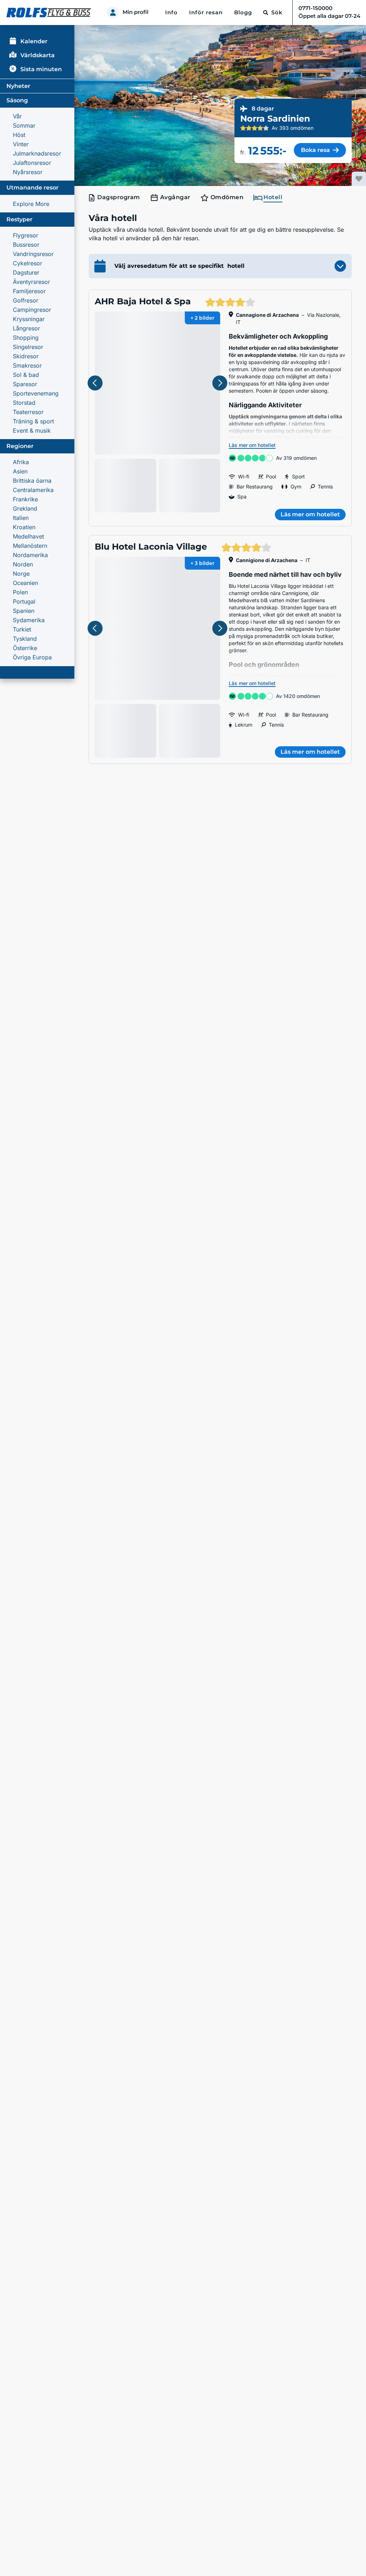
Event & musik (32, 431)
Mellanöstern (30, 546)
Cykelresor (28, 263)
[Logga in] (113, 13)
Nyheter (18, 86)
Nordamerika (30, 555)
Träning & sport (33, 421)
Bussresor (26, 245)
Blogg (243, 13)
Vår (17, 116)
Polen (20, 592)
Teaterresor (28, 412)
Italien (21, 518)
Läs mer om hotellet (252, 445)
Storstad (24, 403)
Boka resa (315, 150)
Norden (23, 564)
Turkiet (22, 629)
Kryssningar (29, 319)
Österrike (25, 648)
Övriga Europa (32, 657)
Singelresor (28, 347)
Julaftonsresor (32, 163)
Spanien (24, 611)
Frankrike (25, 499)
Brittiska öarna (32, 481)
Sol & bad (26, 375)
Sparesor (25, 384)
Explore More (31, 204)
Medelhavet (28, 536)
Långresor (26, 328)
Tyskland (25, 639)
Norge (21, 574)
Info (171, 13)
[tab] (116, 198)
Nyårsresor (28, 172)
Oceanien (25, 583)
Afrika (21, 462)
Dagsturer (26, 272)
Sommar (24, 126)
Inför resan (206, 13)
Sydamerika (29, 620)
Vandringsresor (33, 254)
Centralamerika (33, 490)
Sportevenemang (36, 393)
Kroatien (24, 527)
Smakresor (27, 365)
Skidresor (26, 356)
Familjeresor (29, 291)
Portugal (24, 601)
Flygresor (26, 235)
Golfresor (26, 300)
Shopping (26, 338)
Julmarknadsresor (37, 153)
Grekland (25, 508)
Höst (19, 135)
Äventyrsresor (31, 282)
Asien (20, 471)
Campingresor (32, 310)
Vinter (21, 144)
